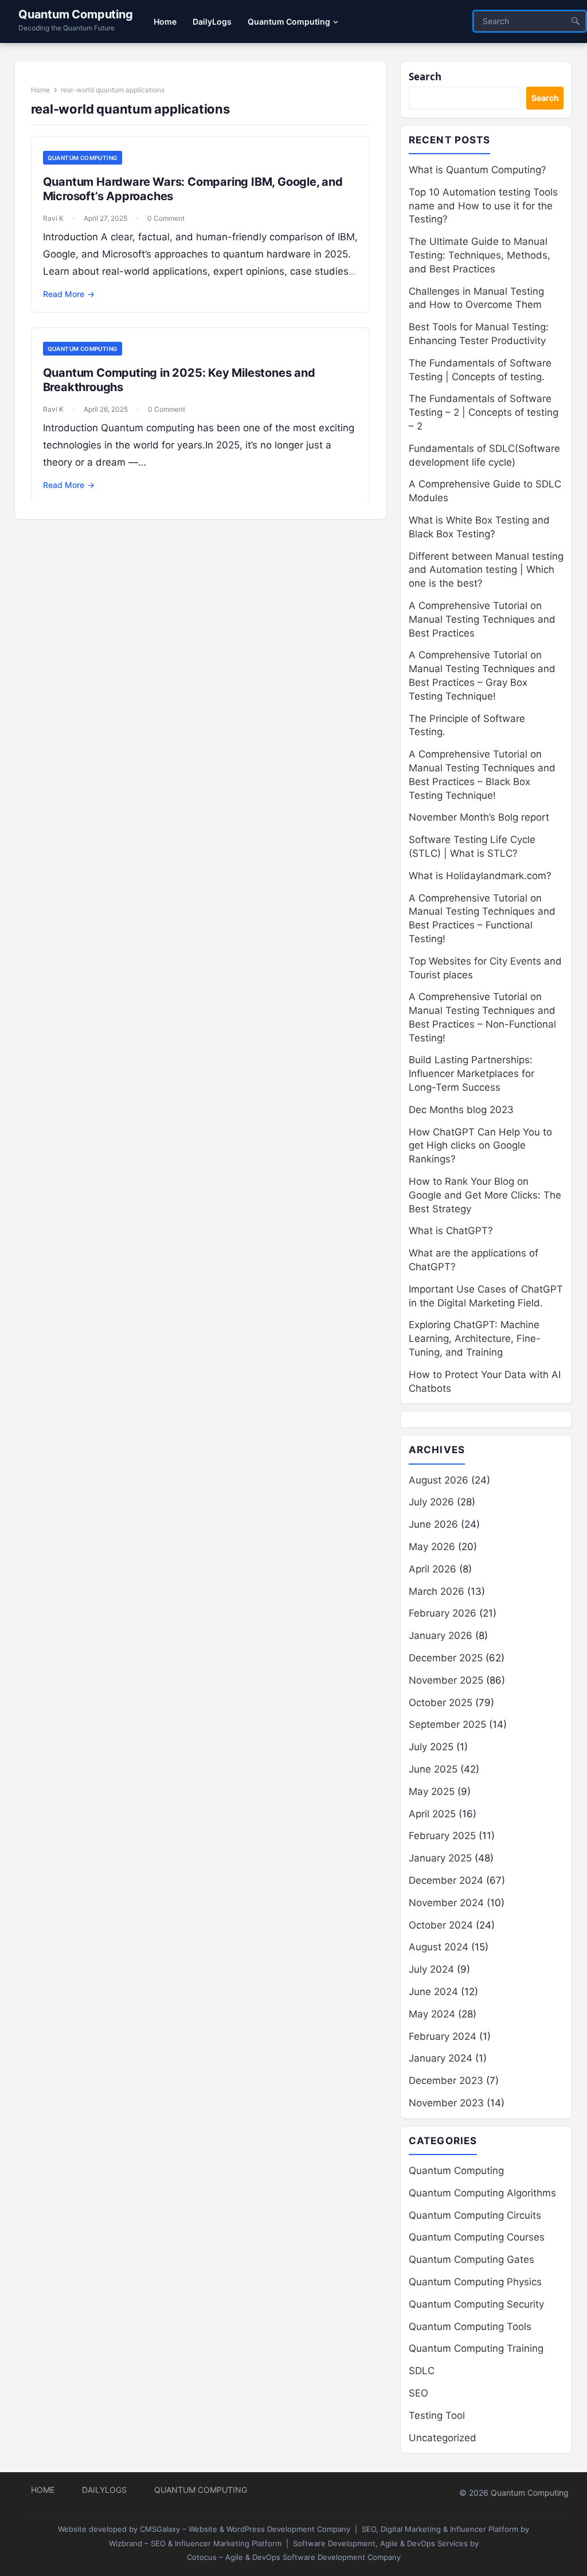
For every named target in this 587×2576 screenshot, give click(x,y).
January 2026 (441, 1636)
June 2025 (433, 1769)
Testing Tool (437, 2415)
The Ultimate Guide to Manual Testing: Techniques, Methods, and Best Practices (480, 255)
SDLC (422, 2371)
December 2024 (446, 1880)
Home (40, 90)
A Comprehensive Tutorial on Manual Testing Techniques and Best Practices (482, 619)
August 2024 (439, 1947)
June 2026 (433, 1524)
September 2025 (447, 1724)
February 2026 (443, 1613)
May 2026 (432, 1547)
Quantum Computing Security (476, 2304)
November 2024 (446, 1903)
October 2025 (441, 1703)
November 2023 (446, 2103)
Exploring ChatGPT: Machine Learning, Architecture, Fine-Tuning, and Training (475, 1338)
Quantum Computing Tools (470, 2327)
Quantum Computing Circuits (475, 2215)
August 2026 (439, 1480)
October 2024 (441, 1925)
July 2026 (431, 1502)
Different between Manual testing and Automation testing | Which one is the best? (486, 570)
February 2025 (442, 1836)
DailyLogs (104, 2490)
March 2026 (437, 1591)
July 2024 (431, 1969)
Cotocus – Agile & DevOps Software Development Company (294, 2557)
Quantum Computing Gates (471, 2259)
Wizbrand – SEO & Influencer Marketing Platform (195, 2543)
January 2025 (440, 1858)
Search (425, 77)
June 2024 (433, 1992)
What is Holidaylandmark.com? (480, 876)
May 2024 (432, 2014)
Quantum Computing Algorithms (482, 2193)
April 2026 (433, 1569)
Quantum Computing (76, 14)
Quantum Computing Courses (477, 2237)
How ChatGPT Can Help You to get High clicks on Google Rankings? (480, 1146)
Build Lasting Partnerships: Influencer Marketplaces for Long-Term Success (471, 1074)
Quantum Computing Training (476, 2348)
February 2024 (443, 2036)
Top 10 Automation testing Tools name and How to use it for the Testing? (483, 206)
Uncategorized (443, 2438)
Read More (69, 294)
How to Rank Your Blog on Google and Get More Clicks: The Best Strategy (485, 1195)
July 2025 (431, 1747)
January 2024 (441, 2058)
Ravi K (53, 218)
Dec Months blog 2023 (461, 1110)
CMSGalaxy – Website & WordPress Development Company (245, 2529)
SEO (418, 2393)
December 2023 (446, 2081)
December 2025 (446, 1658)
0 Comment (166, 218)
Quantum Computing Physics (475, 2282)
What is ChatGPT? (451, 1231)
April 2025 (432, 1814)
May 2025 (432, 1792)
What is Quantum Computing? (478, 170)
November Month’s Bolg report (479, 817)
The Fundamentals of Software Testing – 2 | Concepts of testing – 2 (484, 412)
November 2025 (446, 1680)
